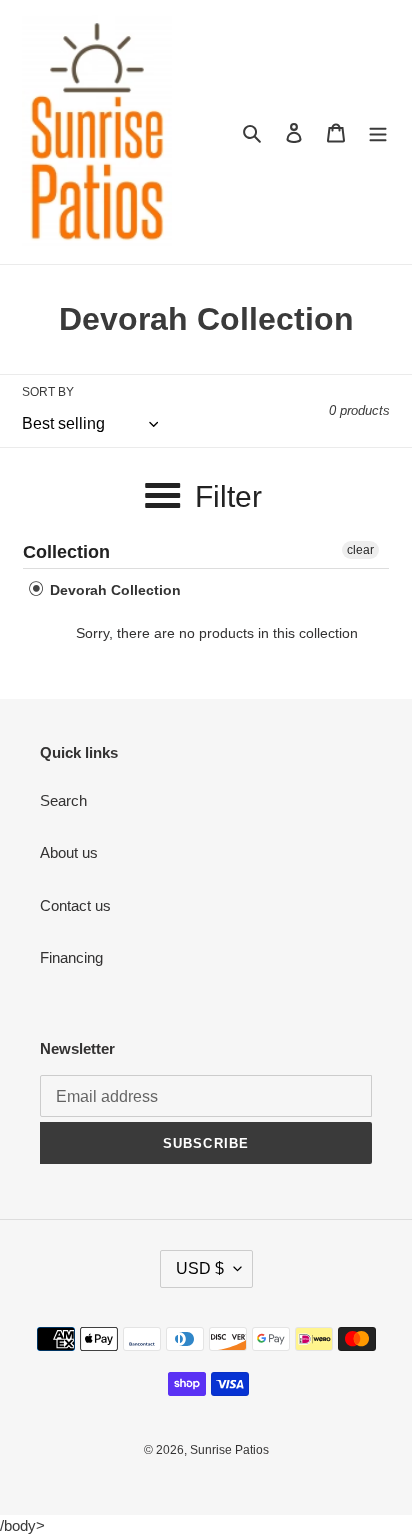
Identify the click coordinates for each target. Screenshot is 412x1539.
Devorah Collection (113, 590)
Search (63, 800)
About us (69, 852)
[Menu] (378, 132)
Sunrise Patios (229, 1450)
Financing (71, 957)
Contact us (75, 905)
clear (360, 550)
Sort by (48, 392)
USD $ (200, 1268)
